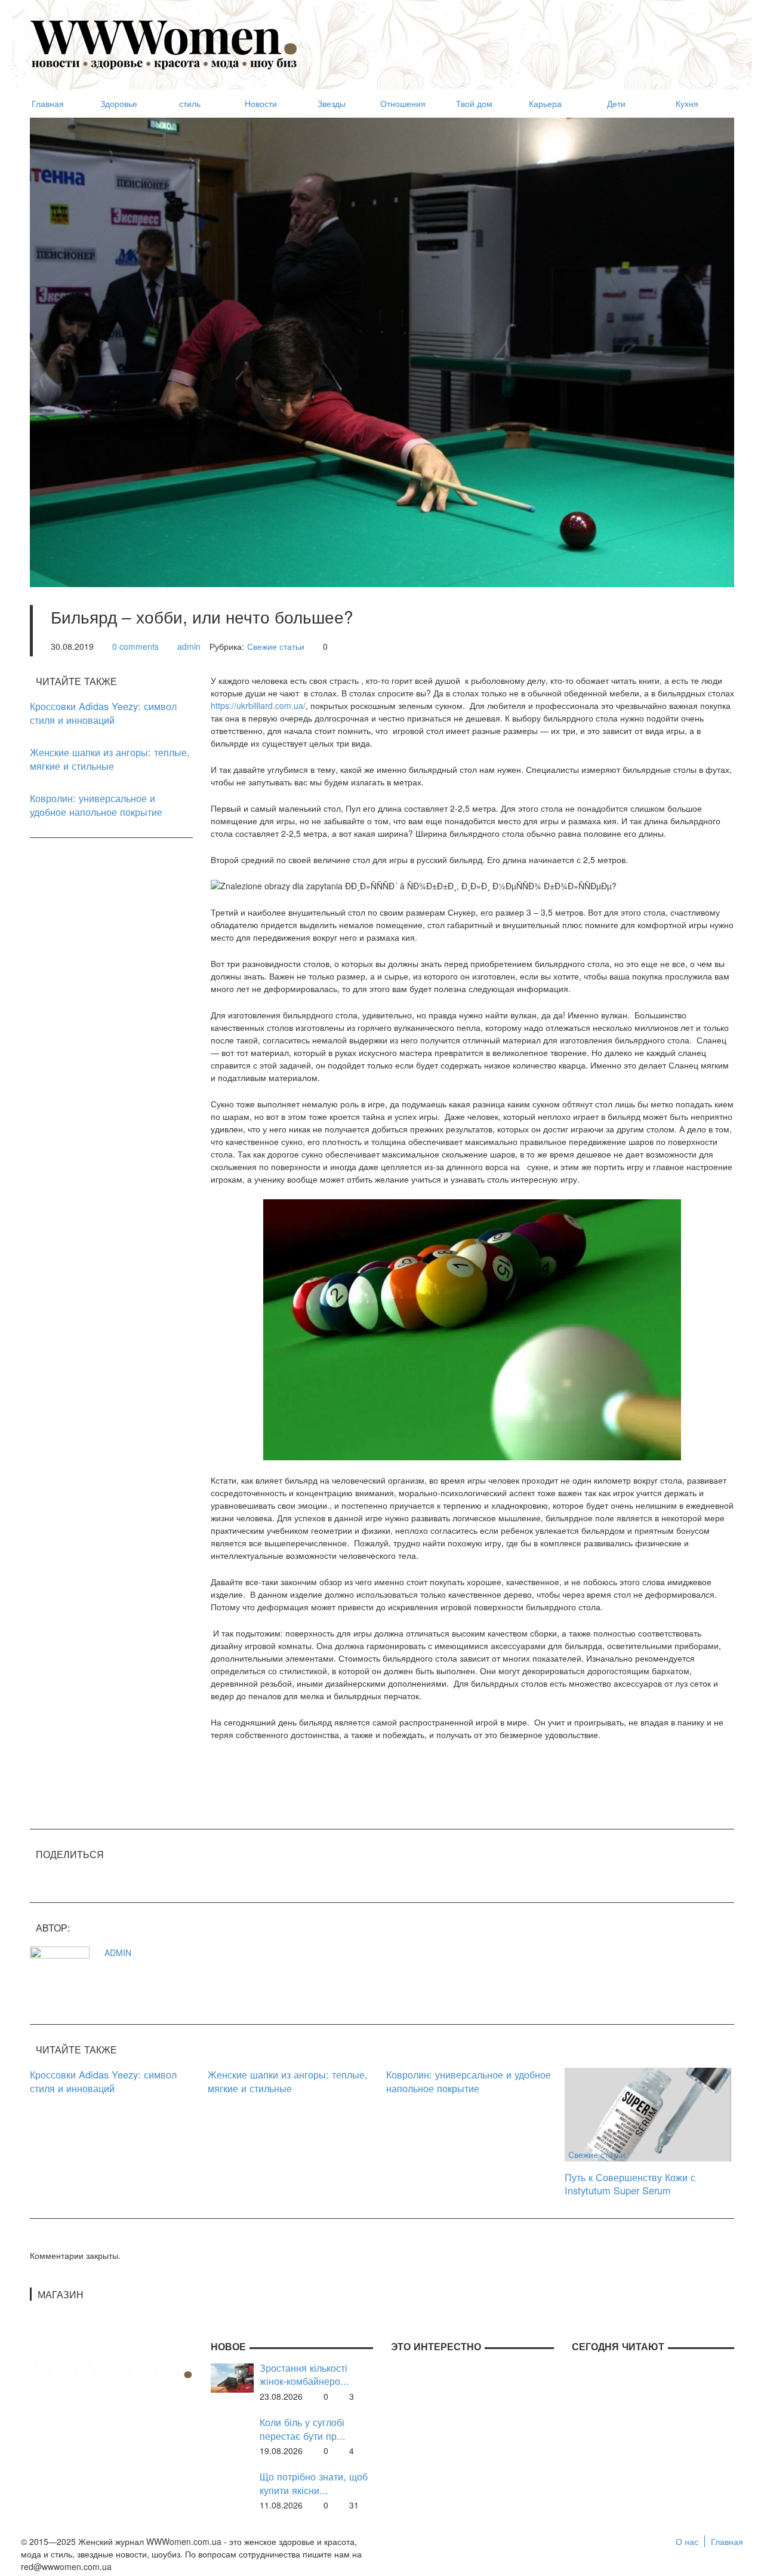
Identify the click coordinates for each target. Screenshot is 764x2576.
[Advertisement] (517, 39)
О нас (687, 2541)
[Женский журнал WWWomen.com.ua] (164, 44)
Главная (727, 2541)
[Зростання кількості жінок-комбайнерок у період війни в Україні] (232, 2377)
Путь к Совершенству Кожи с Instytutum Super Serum (630, 2184)
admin (189, 646)
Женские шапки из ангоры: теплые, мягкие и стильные (110, 759)
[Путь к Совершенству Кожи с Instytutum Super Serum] (648, 2113)
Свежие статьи (276, 646)
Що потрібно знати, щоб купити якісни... (314, 2483)
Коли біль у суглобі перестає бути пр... (303, 2429)
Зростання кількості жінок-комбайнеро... (304, 2374)
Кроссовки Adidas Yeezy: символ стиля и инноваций (103, 713)
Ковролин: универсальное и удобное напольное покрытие (96, 805)
